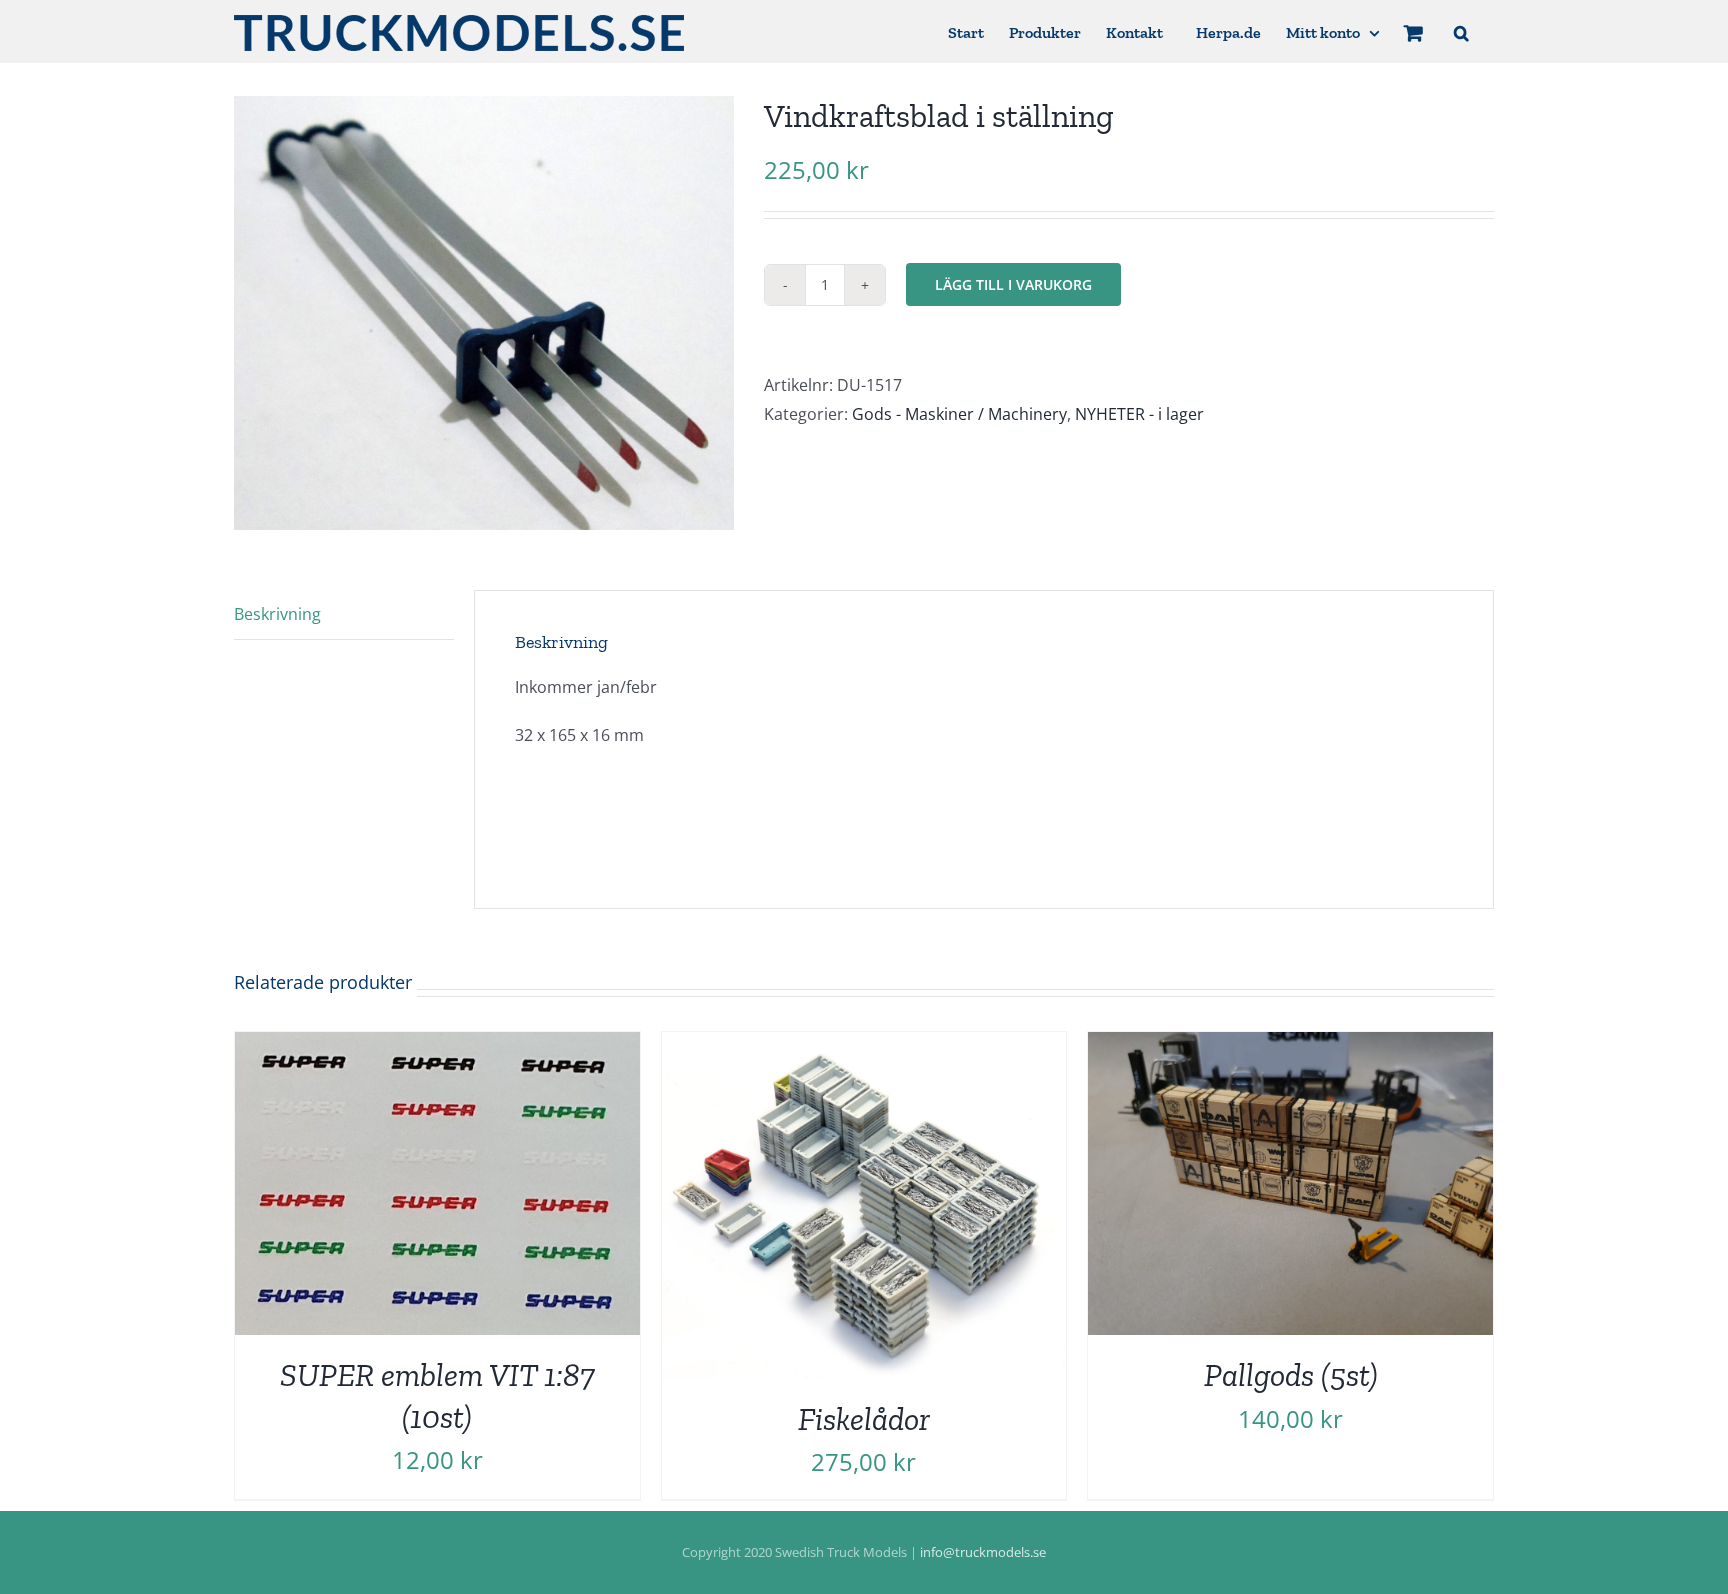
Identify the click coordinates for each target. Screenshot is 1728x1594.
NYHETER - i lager (1139, 414)
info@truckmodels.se (983, 1552)
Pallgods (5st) (1291, 1375)
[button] (1461, 31)
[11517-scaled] (484, 313)
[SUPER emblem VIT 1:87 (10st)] (437, 1046)
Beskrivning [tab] (277, 614)
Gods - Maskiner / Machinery (959, 414)
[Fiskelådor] (864, 1046)
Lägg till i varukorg (1013, 284)
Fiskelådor (864, 1419)
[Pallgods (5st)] (1290, 1046)
